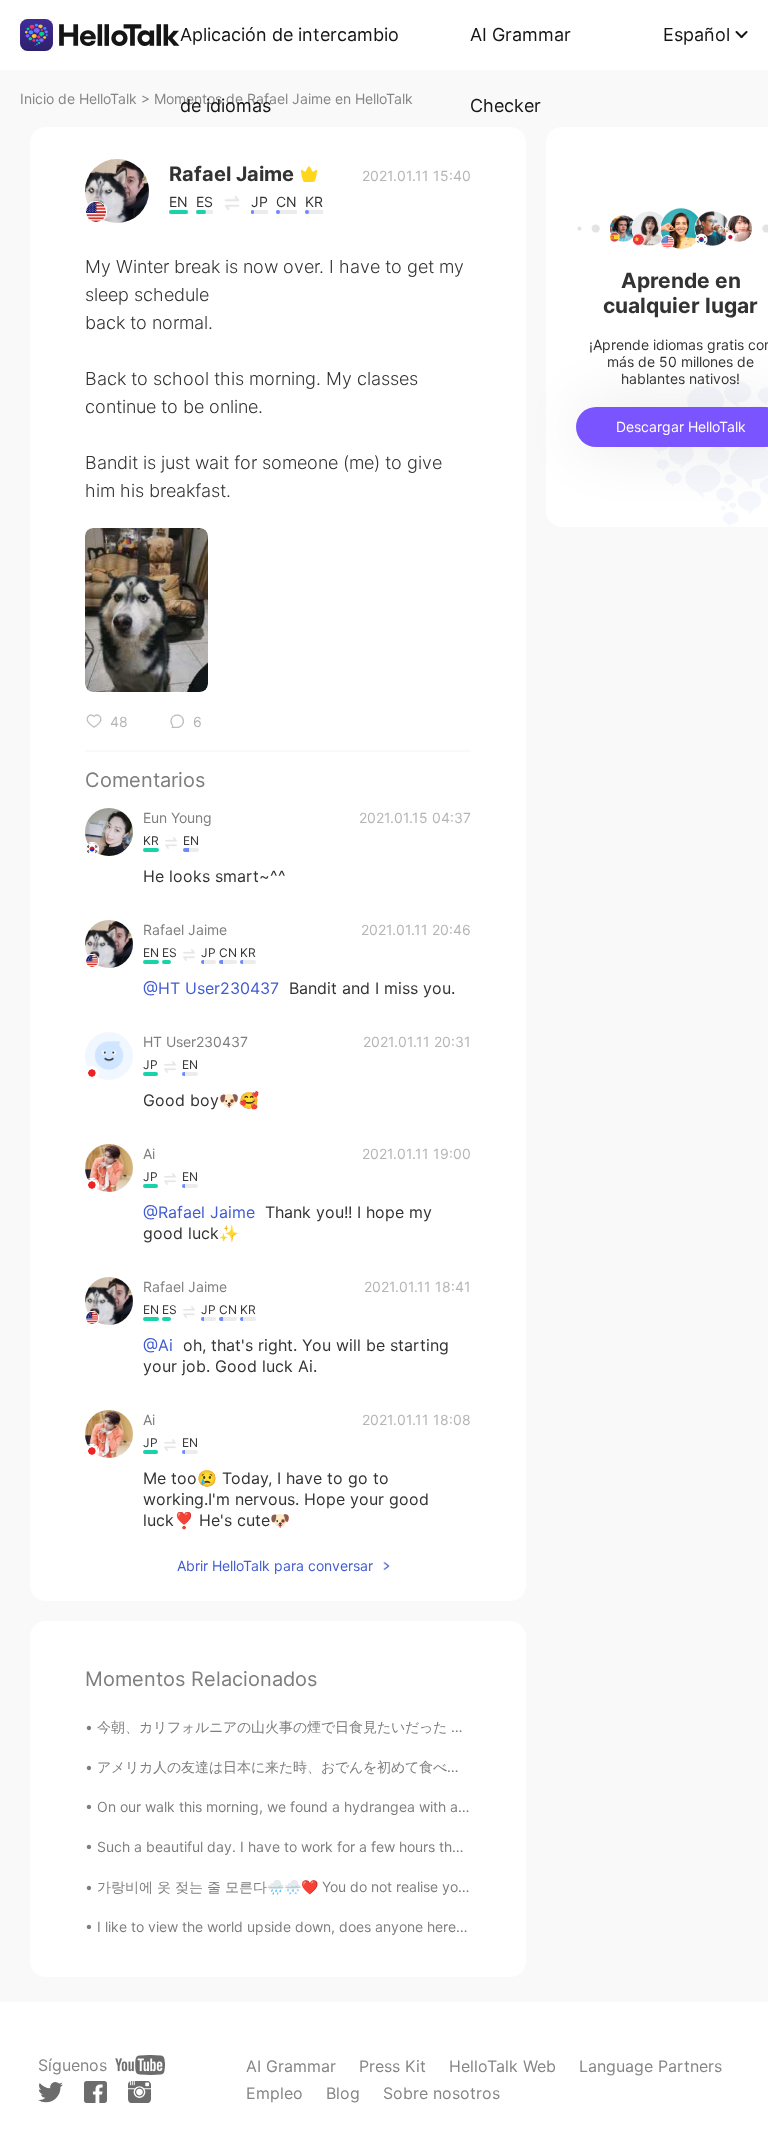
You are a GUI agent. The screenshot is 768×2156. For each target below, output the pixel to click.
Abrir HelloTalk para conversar (275, 1565)
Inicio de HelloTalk (78, 98)
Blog (343, 2093)
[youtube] (140, 2065)
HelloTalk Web (502, 2066)
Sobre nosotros (441, 2093)
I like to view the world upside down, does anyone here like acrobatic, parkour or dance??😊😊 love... (428, 1926)
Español (696, 34)
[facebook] (95, 2092)
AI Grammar (291, 2066)
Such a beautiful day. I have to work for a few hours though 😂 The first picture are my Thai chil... (415, 1846)
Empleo (274, 2093)
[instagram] (139, 2092)
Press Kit (392, 2066)
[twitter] (50, 2092)
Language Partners (650, 2066)
